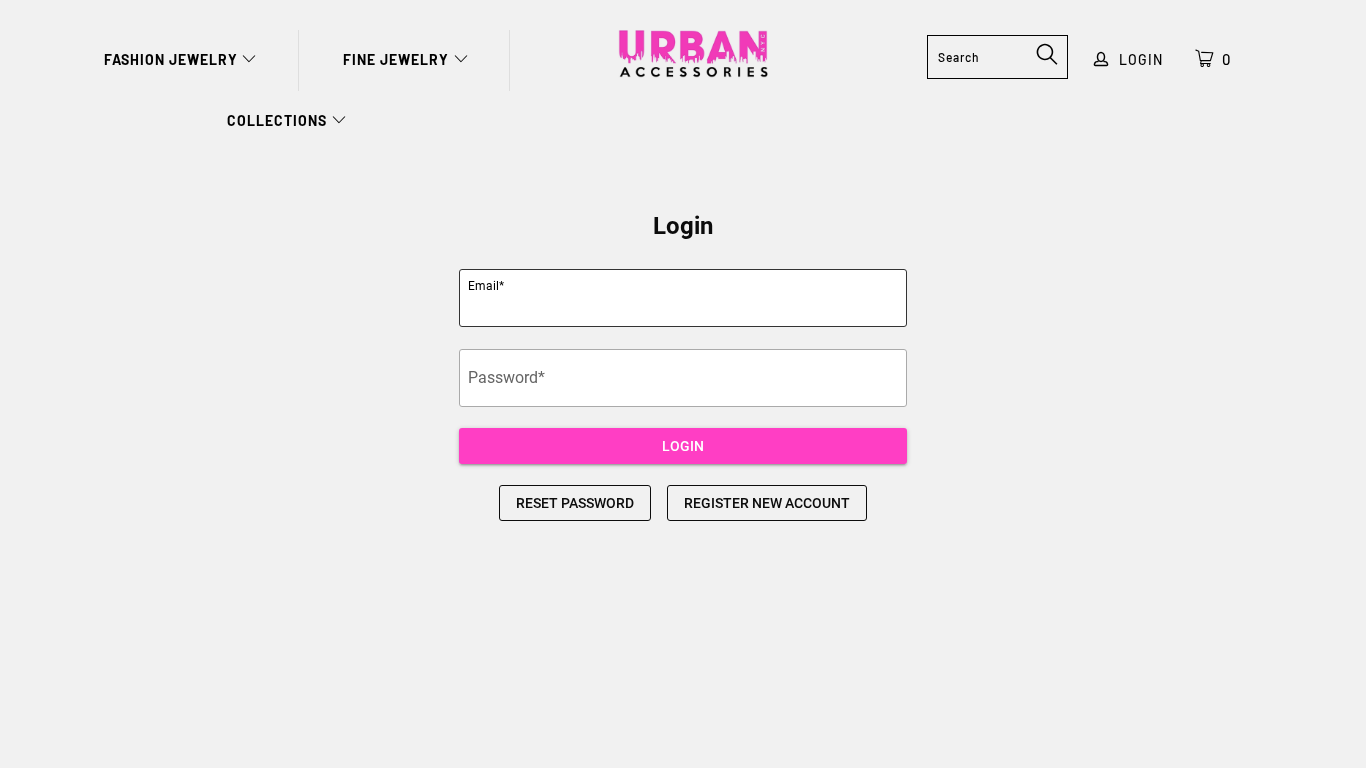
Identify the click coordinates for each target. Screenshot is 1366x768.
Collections (279, 120)
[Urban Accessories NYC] (693, 54)
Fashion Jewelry (173, 59)
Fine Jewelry (398, 59)
